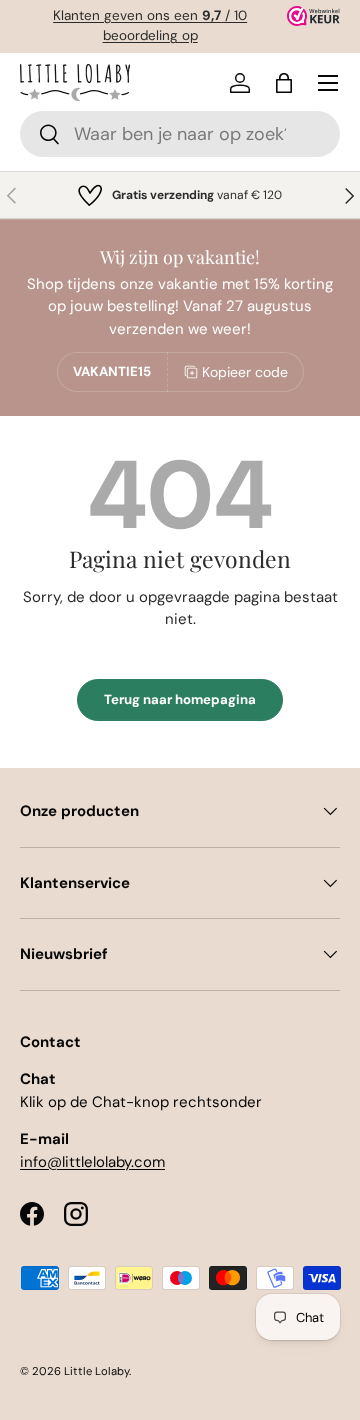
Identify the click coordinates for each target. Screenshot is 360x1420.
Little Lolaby (96, 1371)
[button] (284, 83)
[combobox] (180, 134)
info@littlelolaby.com (92, 1162)
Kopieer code (245, 372)
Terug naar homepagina (180, 699)
